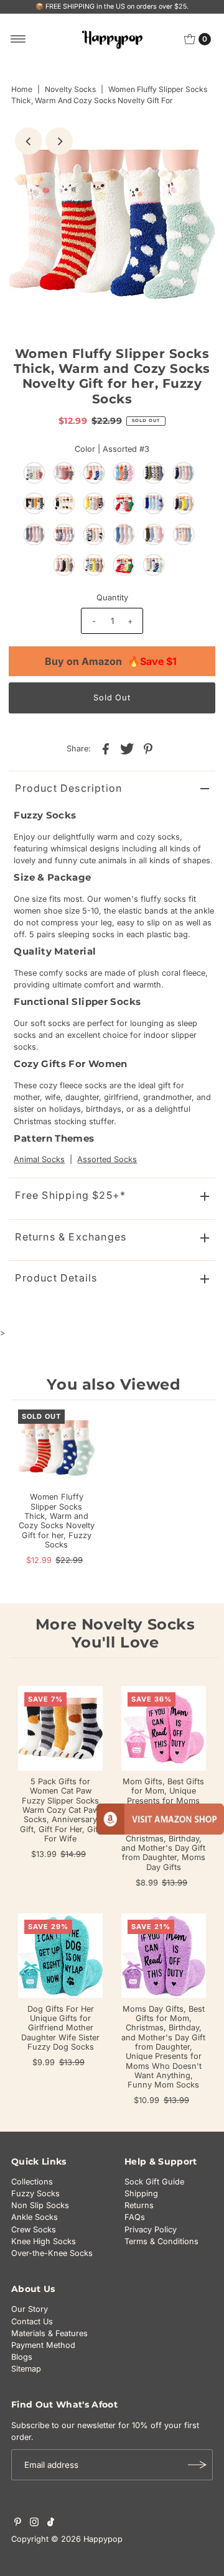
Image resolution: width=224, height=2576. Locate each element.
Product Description (68, 788)
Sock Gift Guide (154, 2182)
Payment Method (43, 2345)
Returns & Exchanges (71, 1237)
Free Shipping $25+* (70, 1195)
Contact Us (32, 2322)
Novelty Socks (70, 89)
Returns (139, 2205)
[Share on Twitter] (127, 749)
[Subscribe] (197, 2465)
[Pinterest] (18, 2524)
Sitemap (26, 2369)
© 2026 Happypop (87, 2539)
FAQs (135, 2217)
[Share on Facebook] (106, 749)
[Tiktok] (51, 2524)
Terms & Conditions (161, 2241)
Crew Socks (34, 2230)
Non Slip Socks (40, 2205)
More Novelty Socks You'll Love (115, 1633)
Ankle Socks (35, 2217)
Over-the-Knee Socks (52, 2253)
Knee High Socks (44, 2241)
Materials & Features (49, 2333)
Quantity (112, 598)
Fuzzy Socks (35, 2193)
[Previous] (29, 141)
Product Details (56, 1278)
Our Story (30, 2309)
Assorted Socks (107, 1159)
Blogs (22, 2357)
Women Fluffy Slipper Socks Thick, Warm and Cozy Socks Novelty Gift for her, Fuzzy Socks (57, 1520)
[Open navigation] (18, 39)
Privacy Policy (151, 2230)
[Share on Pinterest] (148, 749)
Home (22, 89)
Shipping (141, 2193)
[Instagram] (34, 2524)
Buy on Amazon (111, 661)
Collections (32, 2182)
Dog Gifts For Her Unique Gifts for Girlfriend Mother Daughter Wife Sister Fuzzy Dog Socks (60, 2028)
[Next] (59, 141)
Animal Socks (39, 1159)
